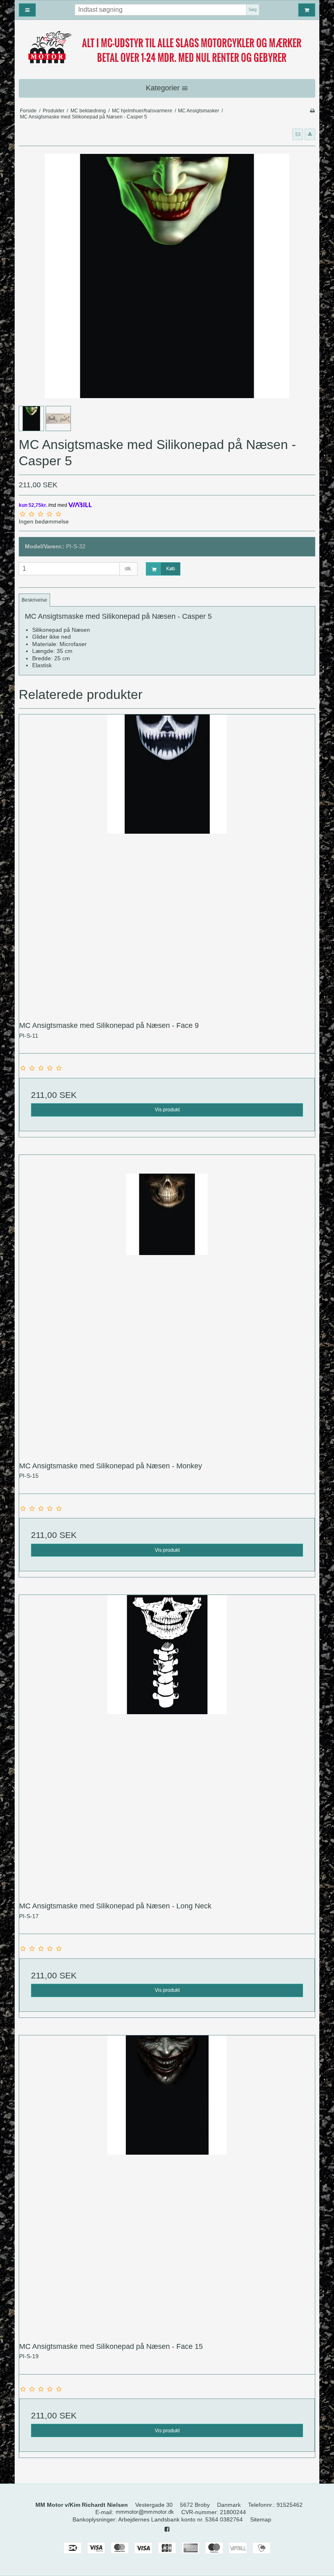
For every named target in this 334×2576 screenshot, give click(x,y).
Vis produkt (167, 1110)
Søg (253, 9)
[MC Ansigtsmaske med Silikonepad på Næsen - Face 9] (167, 862)
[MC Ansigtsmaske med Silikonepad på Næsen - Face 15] (167, 2183)
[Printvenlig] (312, 111)
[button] (298, 134)
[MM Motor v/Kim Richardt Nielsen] (167, 48)
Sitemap (261, 2519)
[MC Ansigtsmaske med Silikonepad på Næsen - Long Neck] (167, 1743)
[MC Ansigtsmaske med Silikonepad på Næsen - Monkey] (167, 1303)
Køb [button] (171, 569)
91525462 (290, 2505)
